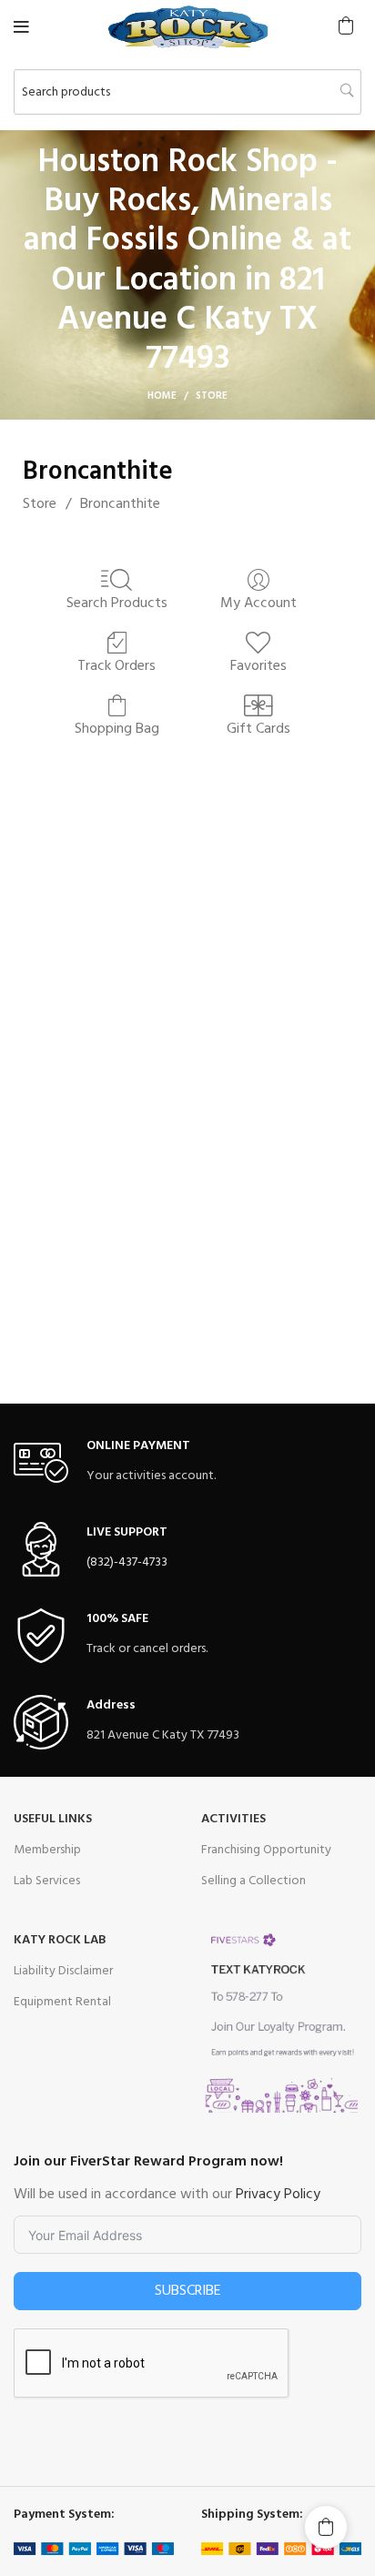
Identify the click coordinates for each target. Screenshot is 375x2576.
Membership (47, 1850)
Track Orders (117, 665)
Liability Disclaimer (63, 1971)
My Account (258, 602)
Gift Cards (258, 728)
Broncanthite (120, 504)
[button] (346, 25)
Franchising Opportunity (266, 1850)
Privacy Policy (278, 2195)
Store (40, 504)
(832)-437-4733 (127, 1562)
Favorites (258, 665)
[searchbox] (187, 92)
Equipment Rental (62, 2002)
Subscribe (188, 2291)
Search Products (117, 602)
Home (162, 396)
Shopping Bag (117, 728)
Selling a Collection (253, 1881)
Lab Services (47, 1881)
